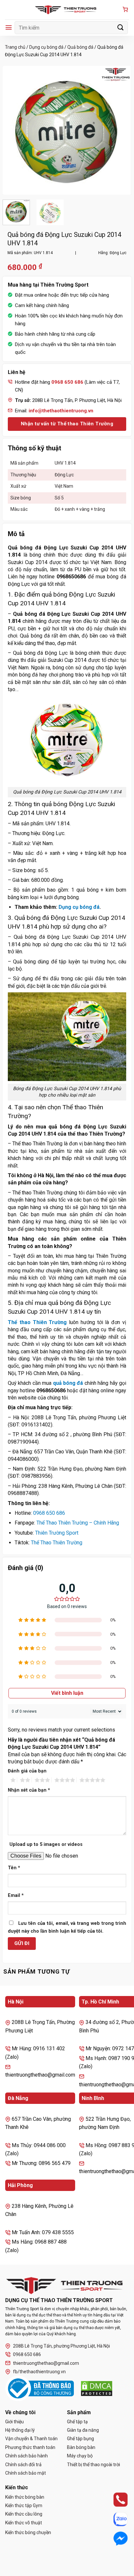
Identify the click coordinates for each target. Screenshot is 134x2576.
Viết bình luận (67, 1693)
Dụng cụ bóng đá (46, 47)
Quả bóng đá (80, 47)
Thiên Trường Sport (57, 1533)
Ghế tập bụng (80, 2439)
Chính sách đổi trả (23, 2465)
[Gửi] (121, 27)
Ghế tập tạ (77, 2422)
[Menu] (9, 27)
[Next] (121, 130)
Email (16, 1895)
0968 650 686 (49, 1513)
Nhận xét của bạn (29, 1790)
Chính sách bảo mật (26, 2473)
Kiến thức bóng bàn (25, 2497)
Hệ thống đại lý (20, 2430)
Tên (14, 1868)
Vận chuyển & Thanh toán (31, 2439)
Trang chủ (15, 47)
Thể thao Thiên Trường (37, 1322)
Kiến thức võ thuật (24, 2523)
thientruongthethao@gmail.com (46, 2363)
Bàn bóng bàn (81, 2447)
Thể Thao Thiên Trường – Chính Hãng (78, 1523)
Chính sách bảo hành (27, 2456)
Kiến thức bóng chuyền (28, 2532)
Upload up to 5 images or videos (46, 1844)
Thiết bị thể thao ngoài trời (94, 2465)
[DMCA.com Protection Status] (97, 2389)
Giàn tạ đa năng (83, 2430)
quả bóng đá (68, 1383)
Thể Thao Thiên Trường (57, 1543)
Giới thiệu (14, 2422)
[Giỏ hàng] (125, 10)
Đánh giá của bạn (27, 1771)
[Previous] (13, 130)
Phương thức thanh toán (30, 2447)
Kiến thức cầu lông (24, 2514)
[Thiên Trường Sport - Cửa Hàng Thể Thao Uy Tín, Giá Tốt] (67, 10)
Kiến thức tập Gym (24, 2505)
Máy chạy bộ (80, 2456)
